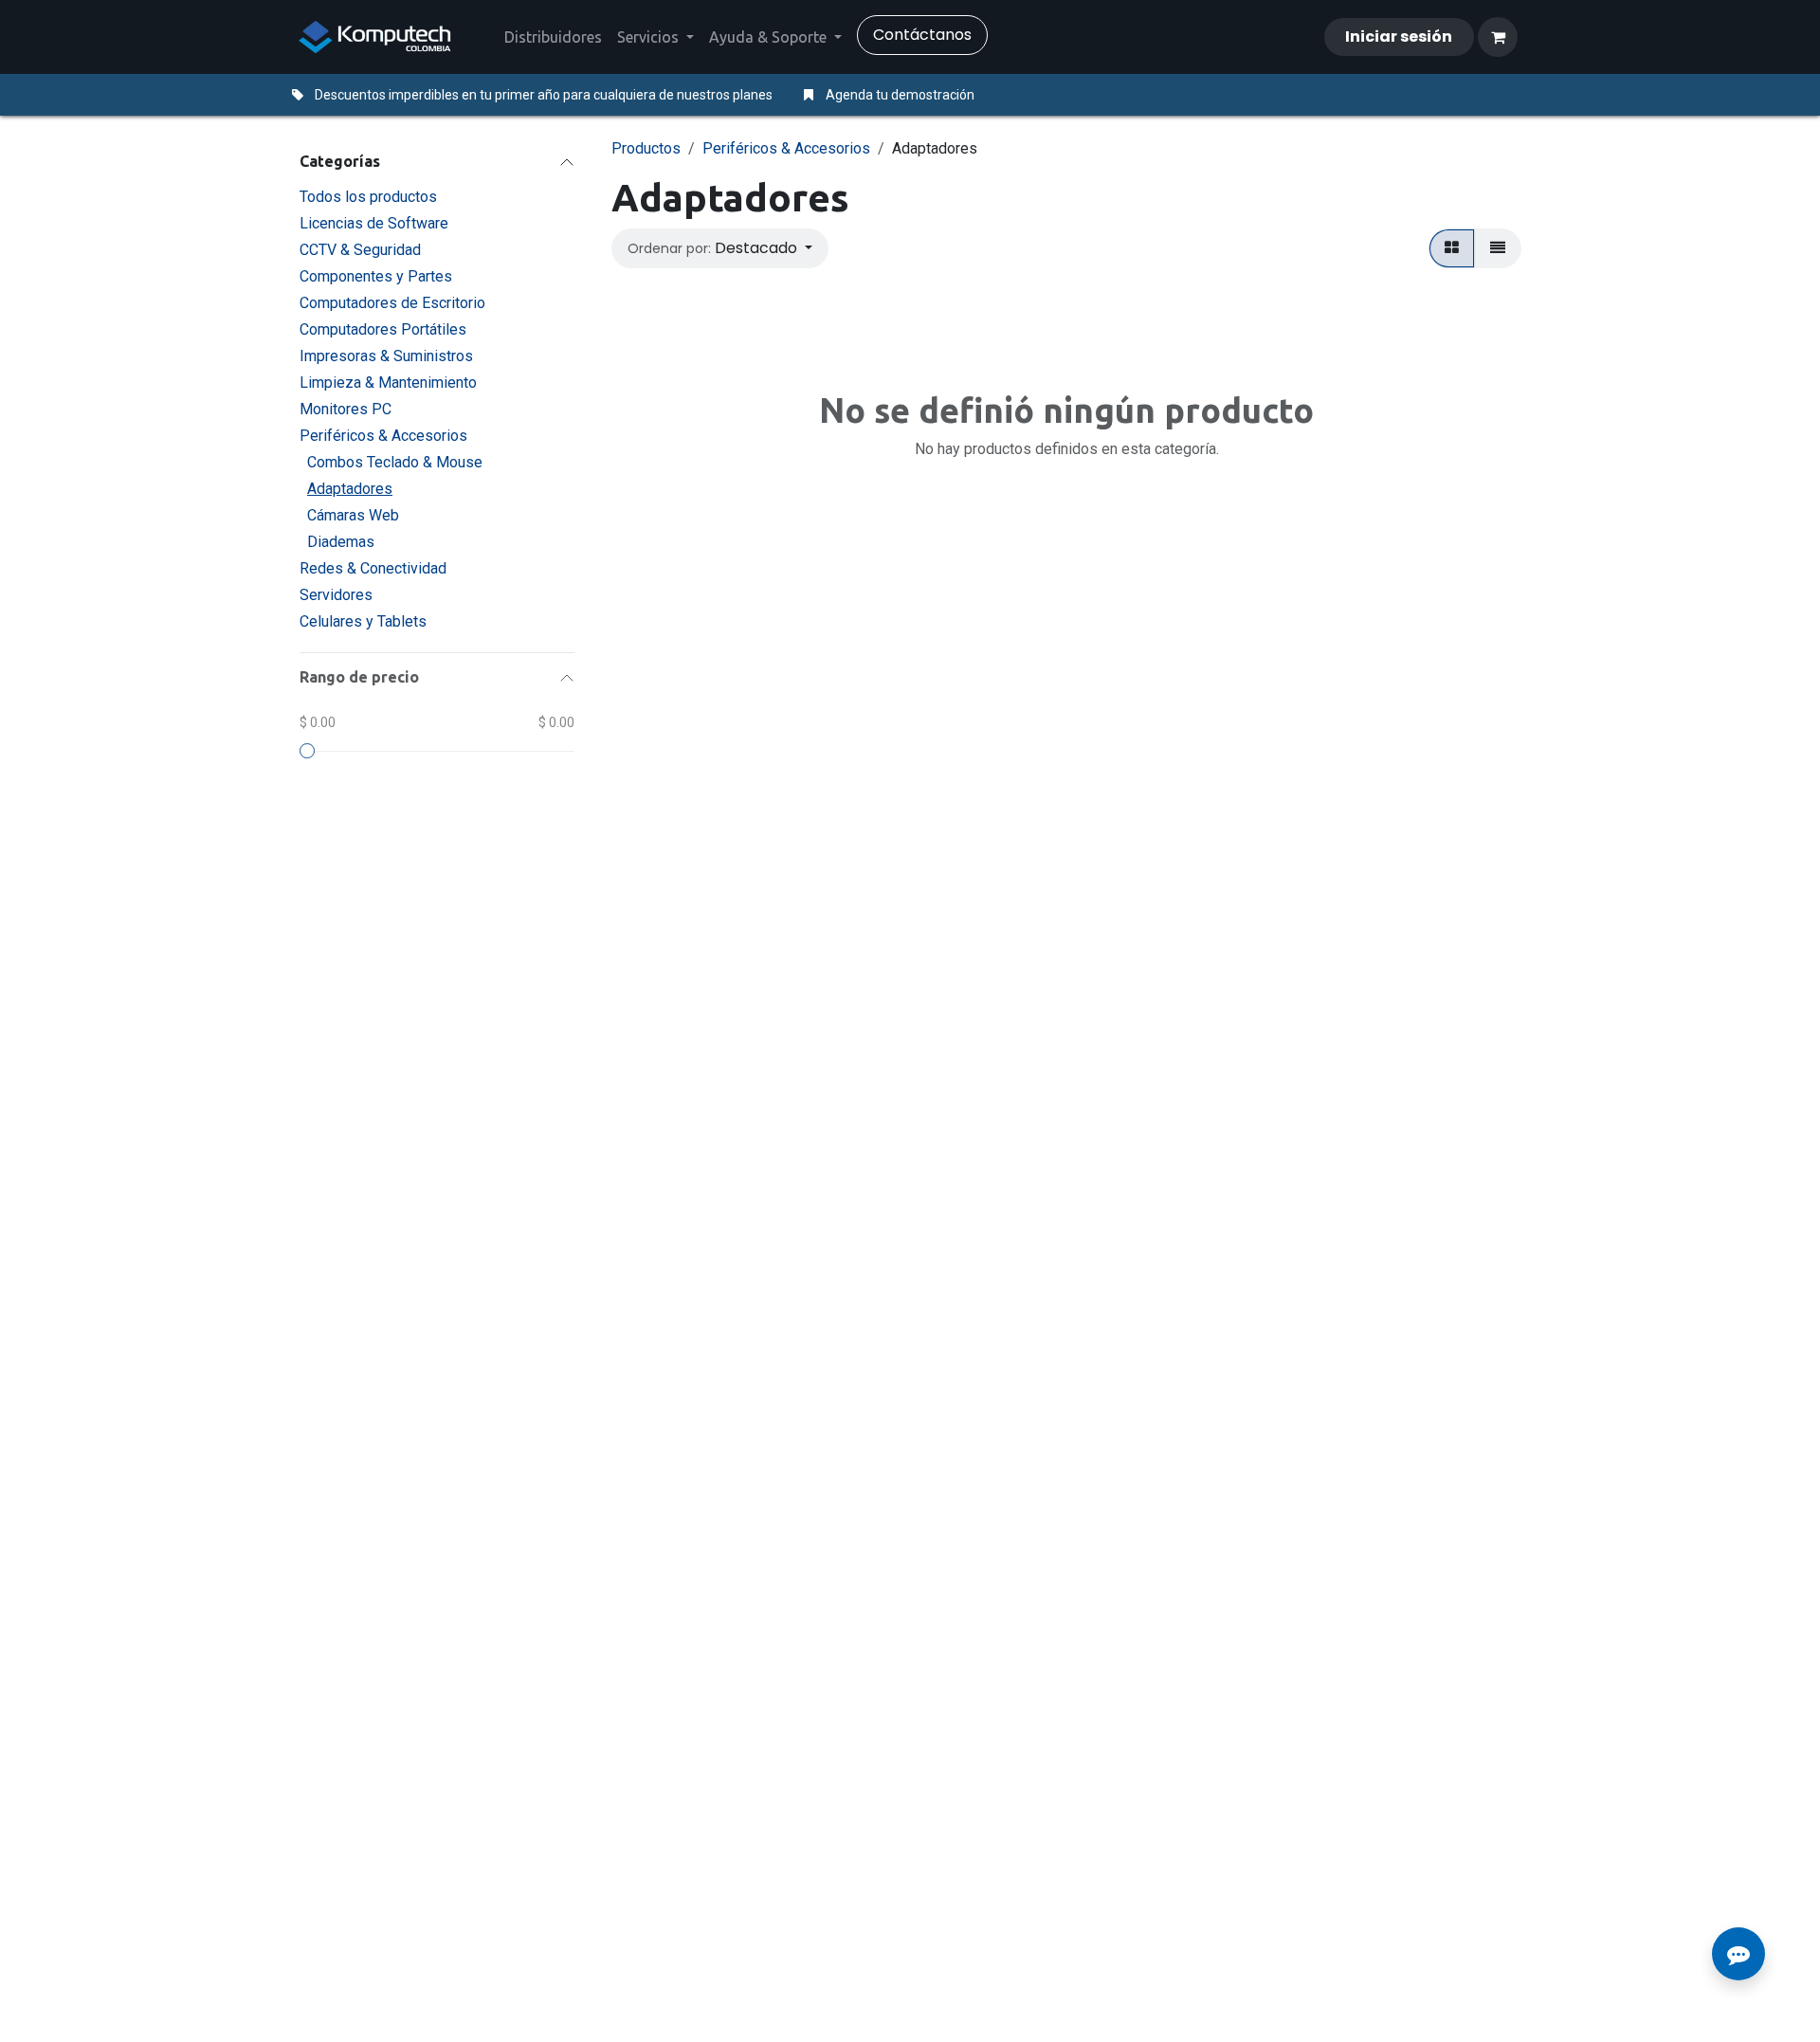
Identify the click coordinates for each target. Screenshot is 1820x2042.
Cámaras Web (353, 515)
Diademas (341, 542)
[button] (720, 248)
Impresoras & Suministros (386, 356)
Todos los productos (368, 197)
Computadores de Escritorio (392, 303)
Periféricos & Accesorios (383, 436)
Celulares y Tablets (363, 621)
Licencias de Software (374, 223)
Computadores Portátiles (383, 329)
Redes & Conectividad (373, 568)
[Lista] (1498, 248)
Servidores (336, 595)
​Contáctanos (922, 35)
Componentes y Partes (376, 276)
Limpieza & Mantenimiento (388, 383)
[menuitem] (553, 37)
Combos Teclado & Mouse (395, 462)
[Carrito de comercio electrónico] (1498, 37)
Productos (646, 148)
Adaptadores (350, 489)
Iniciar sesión (1399, 36)
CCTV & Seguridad (360, 250)
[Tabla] (1452, 248)
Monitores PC (346, 409)
